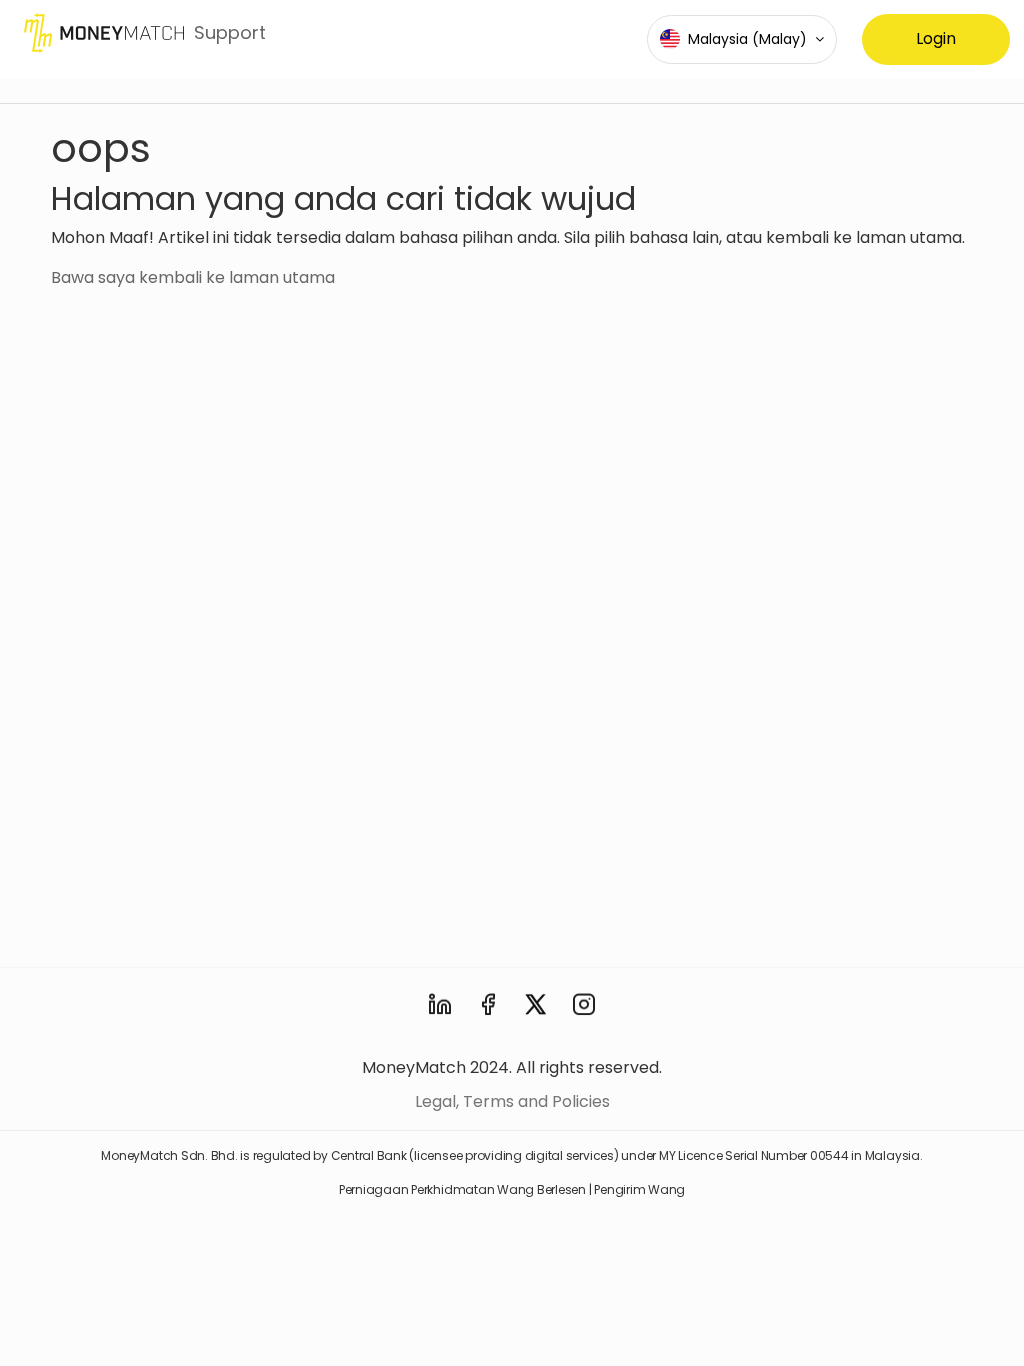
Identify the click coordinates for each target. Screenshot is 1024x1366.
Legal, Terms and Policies (512, 1101)
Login (936, 38)
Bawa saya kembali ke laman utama (193, 277)
